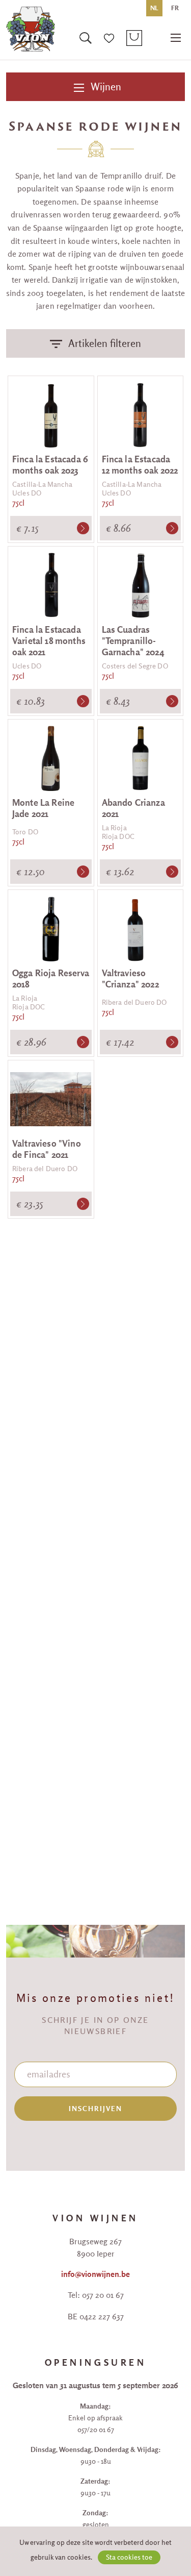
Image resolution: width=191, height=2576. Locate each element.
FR (175, 8)
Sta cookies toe (129, 2557)
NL (154, 8)
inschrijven (96, 2109)
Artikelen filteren (105, 343)
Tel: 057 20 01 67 (96, 2295)
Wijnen (105, 86)
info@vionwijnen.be (95, 2274)
